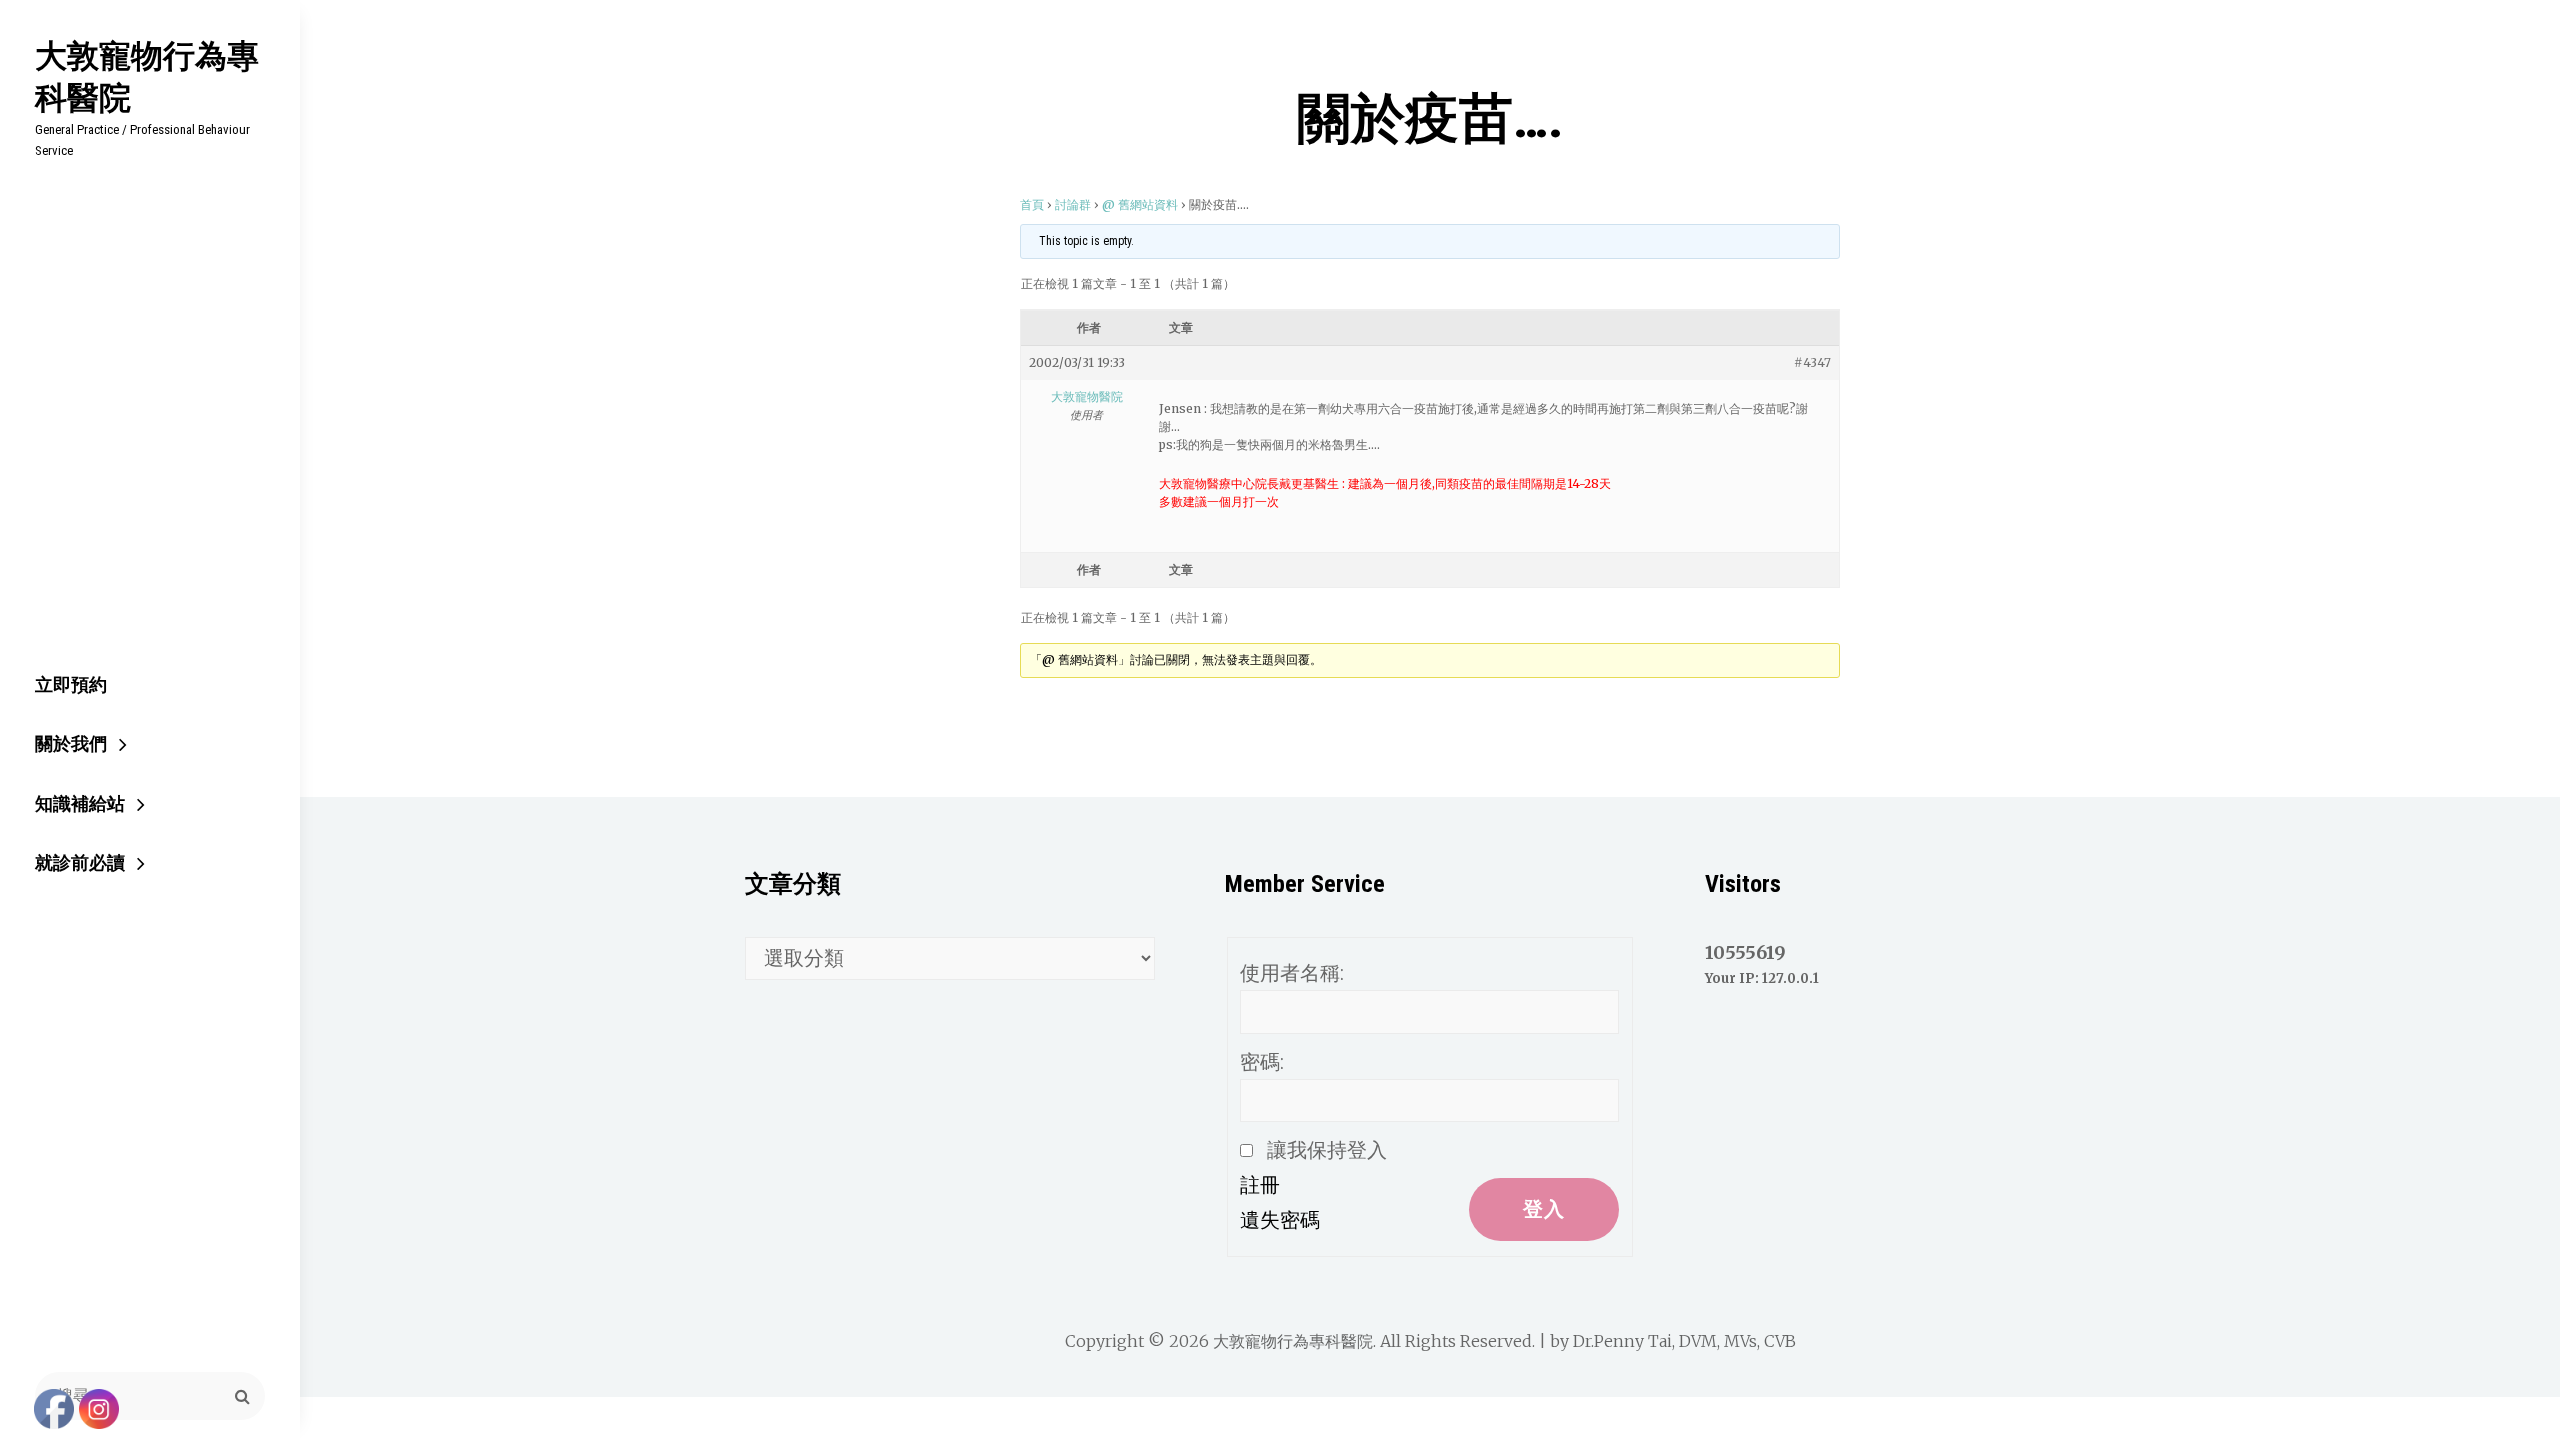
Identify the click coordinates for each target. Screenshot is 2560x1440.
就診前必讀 (80, 862)
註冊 (1260, 1185)
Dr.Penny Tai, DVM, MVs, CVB (1684, 1341)
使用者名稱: (1292, 973)
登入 (1544, 1209)
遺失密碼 (1280, 1220)
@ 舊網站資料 (1140, 204)
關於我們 (71, 743)
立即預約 (71, 684)
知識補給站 (80, 803)
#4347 (1812, 362)
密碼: (1262, 1062)
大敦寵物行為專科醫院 (147, 76)
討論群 (1073, 204)
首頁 (1032, 204)
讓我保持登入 (1327, 1150)
